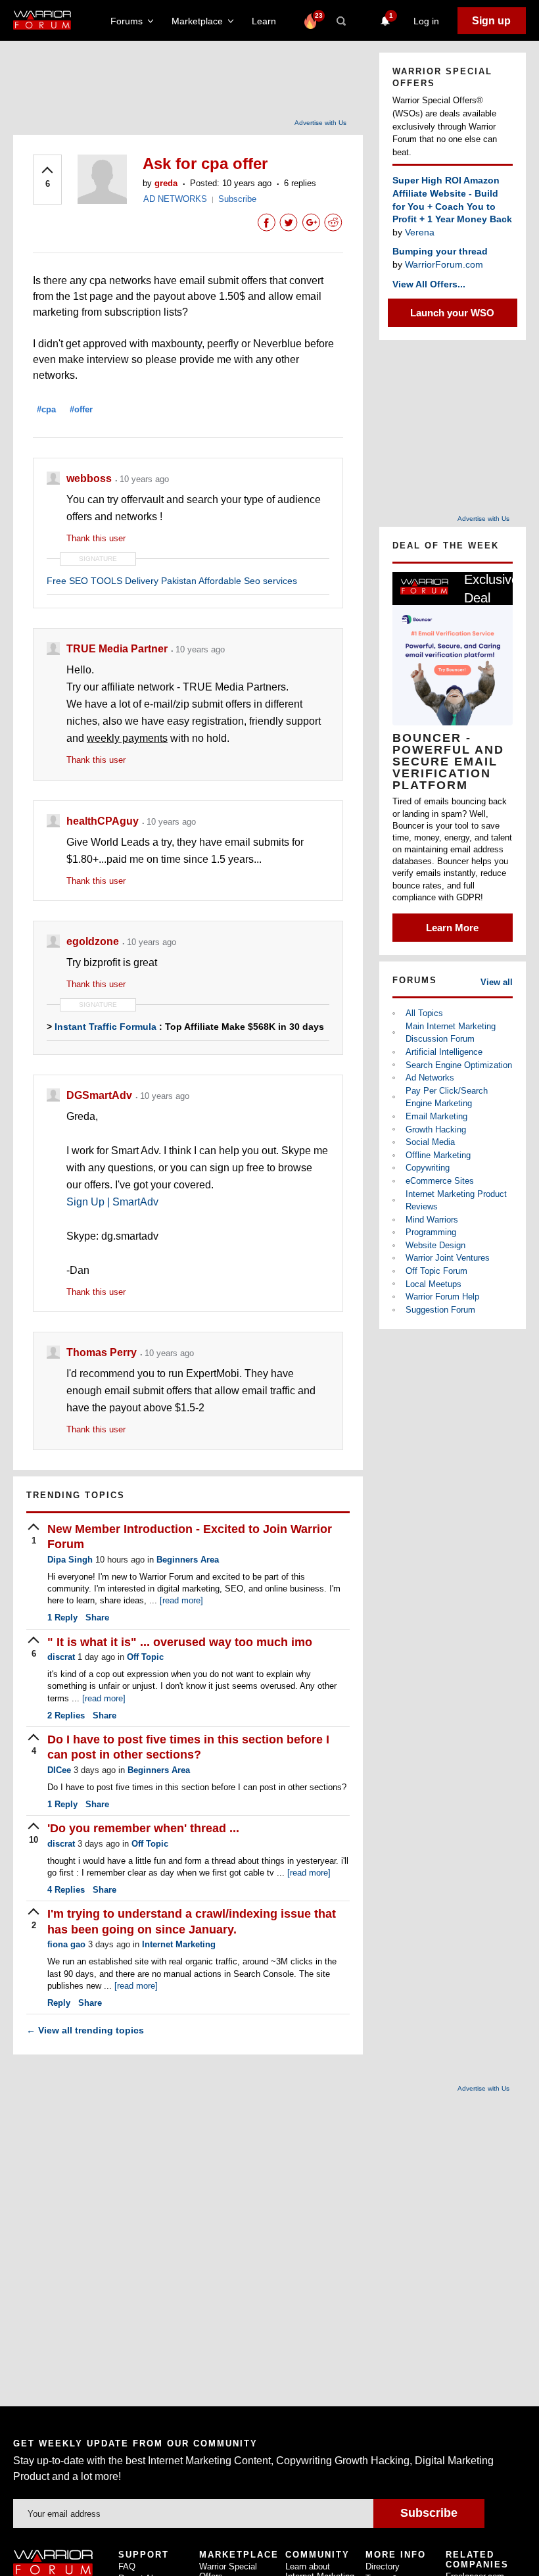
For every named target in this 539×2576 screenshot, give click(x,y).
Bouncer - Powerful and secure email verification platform (448, 762)
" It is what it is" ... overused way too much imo (180, 1642)
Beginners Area (188, 1560)
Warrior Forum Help (442, 1297)
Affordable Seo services (248, 581)
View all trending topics (85, 2030)
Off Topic (145, 1657)
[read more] (181, 1600)
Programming (431, 1232)
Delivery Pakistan (161, 581)
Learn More (452, 928)
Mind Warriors (432, 1220)
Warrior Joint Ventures (448, 1258)
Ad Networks (430, 1078)
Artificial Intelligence (444, 1052)
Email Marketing (436, 1116)
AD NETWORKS (175, 199)
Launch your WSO (452, 313)
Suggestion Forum (440, 1310)
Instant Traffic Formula (105, 1027)
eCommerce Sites (440, 1181)
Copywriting (428, 1168)
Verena (420, 232)
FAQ (127, 2566)
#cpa (46, 409)
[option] (453, 757)
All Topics (424, 1013)
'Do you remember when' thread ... (143, 1828)
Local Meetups (434, 1284)
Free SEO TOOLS (84, 581)
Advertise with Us (320, 123)
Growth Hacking (436, 1130)
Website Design (435, 1245)
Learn (268, 21)
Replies (66, 1715)
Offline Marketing (438, 1155)
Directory (383, 2566)
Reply (62, 1617)
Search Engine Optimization (459, 1065)
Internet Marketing (179, 1944)
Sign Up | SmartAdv (112, 1202)
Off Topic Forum (436, 1271)
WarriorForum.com (444, 264)
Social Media (430, 1142)
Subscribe (237, 199)
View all (497, 982)
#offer (81, 409)
